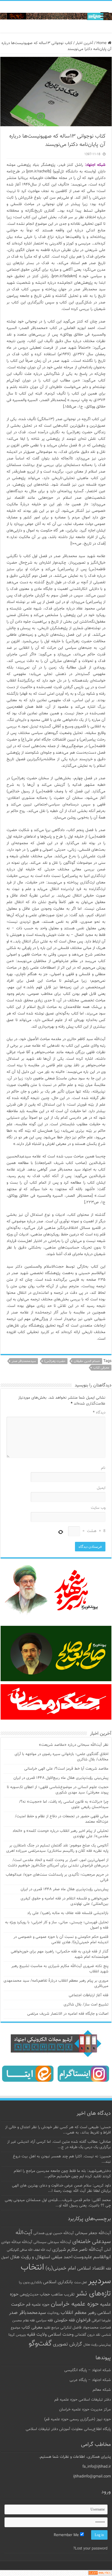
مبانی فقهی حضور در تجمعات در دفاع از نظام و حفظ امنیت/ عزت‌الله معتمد (62, 1819)
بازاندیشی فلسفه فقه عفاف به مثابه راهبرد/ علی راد (68, 1913)
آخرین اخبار (84, 43)
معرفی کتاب (101, 1368)
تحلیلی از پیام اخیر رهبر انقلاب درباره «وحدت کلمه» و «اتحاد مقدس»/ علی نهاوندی (60, 1834)
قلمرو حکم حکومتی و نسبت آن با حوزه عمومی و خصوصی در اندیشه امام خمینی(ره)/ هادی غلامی (61, 1940)
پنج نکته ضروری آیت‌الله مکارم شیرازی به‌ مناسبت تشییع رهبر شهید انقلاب (60, 1969)
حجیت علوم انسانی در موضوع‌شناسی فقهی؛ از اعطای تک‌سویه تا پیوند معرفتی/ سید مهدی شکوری (58, 1790)
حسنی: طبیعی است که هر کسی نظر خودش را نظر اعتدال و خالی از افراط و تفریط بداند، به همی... (58, 2130)
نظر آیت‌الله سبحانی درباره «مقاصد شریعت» (74, 1745)
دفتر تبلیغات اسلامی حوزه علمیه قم (83, 2400)
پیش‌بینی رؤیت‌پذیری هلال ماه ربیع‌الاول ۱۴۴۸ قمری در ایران (61, 1778)
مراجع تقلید (51, 2328)
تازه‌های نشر (93, 2294)
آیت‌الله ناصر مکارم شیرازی (78, 2250)
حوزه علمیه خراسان (75, 2304)
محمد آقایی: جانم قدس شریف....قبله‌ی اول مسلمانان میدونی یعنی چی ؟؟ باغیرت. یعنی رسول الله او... (58, 2203)
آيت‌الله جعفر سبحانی (93, 2233)
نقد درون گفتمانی (88, 2335)
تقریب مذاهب (63, 2294)
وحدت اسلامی (61, 2335)
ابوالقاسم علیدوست (92, 2257)
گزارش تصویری (67, 2344)
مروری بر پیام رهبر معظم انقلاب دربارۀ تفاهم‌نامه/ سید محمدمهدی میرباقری (56, 1983)
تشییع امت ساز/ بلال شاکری (86, 2005)
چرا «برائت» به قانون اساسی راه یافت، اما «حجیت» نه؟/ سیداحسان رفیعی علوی (64, 1804)
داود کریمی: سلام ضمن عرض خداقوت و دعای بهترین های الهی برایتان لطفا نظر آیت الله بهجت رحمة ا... (61, 2188)
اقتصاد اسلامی (91, 2269)
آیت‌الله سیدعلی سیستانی (52, 2242)
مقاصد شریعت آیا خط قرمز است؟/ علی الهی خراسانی (66, 1769)
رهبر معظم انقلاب (78, 2313)
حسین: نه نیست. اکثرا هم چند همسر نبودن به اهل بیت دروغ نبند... (62, 2159)
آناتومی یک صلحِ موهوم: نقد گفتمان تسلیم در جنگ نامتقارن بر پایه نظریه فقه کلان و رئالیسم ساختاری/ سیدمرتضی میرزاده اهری (57, 1848)
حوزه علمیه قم (38, 2305)
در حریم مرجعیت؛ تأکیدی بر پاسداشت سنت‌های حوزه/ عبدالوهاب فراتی (57, 1877)
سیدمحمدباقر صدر (24, 1361)
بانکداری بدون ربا (30, 2282)
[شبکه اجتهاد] (56, 17)
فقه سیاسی (44, 2321)
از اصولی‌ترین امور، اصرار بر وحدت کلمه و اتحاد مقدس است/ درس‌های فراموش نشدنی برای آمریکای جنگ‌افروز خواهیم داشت (58, 1863)
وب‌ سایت (98, 1508)
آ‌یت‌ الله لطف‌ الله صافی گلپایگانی (29, 2250)
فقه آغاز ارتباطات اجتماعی (89, 1995)
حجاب (45, 2295)
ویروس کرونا (17, 2335)
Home (102, 43)
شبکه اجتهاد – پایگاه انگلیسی (88, 2370)
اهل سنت (80, 2283)
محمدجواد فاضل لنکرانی (79, 2328)
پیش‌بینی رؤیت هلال (97, 2345)
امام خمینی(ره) (61, 2268)
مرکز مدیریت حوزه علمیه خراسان (85, 2410)
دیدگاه (99, 1413)
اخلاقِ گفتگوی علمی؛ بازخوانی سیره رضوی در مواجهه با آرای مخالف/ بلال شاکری (62, 1757)
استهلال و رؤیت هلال (30, 2257)
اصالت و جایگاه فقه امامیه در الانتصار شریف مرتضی (68, 2014)
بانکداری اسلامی (58, 2282)
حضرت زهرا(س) (55, 1361)
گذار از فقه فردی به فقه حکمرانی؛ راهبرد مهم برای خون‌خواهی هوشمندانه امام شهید (60, 1954)
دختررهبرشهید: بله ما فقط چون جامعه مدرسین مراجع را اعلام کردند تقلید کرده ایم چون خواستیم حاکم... (62, 2174)
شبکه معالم (102, 2390)
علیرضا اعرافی (101, 2321)
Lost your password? (90, 2549)
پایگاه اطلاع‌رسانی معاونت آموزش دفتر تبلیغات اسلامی (68, 2429)
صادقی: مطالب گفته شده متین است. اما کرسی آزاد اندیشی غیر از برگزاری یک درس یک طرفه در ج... (59, 2145)
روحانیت (53, 2313)
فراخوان (83, 2320)
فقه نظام (29, 2321)
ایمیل (101, 1488)
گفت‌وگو (40, 2344)
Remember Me (67, 2535)
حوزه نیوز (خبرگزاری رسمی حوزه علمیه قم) (78, 2419)
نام (103, 1468)
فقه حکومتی (64, 2320)
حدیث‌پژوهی (29, 2295)
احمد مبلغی (62, 2257)
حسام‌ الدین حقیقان (87, 1361)
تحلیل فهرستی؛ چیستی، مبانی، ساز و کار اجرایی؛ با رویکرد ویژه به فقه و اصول (57, 1925)
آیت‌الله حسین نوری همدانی (54, 2233)
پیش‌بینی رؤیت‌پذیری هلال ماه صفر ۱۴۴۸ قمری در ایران (65, 1889)
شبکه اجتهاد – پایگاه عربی (90, 2380)
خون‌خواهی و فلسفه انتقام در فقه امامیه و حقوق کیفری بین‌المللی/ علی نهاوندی (65, 1901)
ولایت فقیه (37, 2335)
